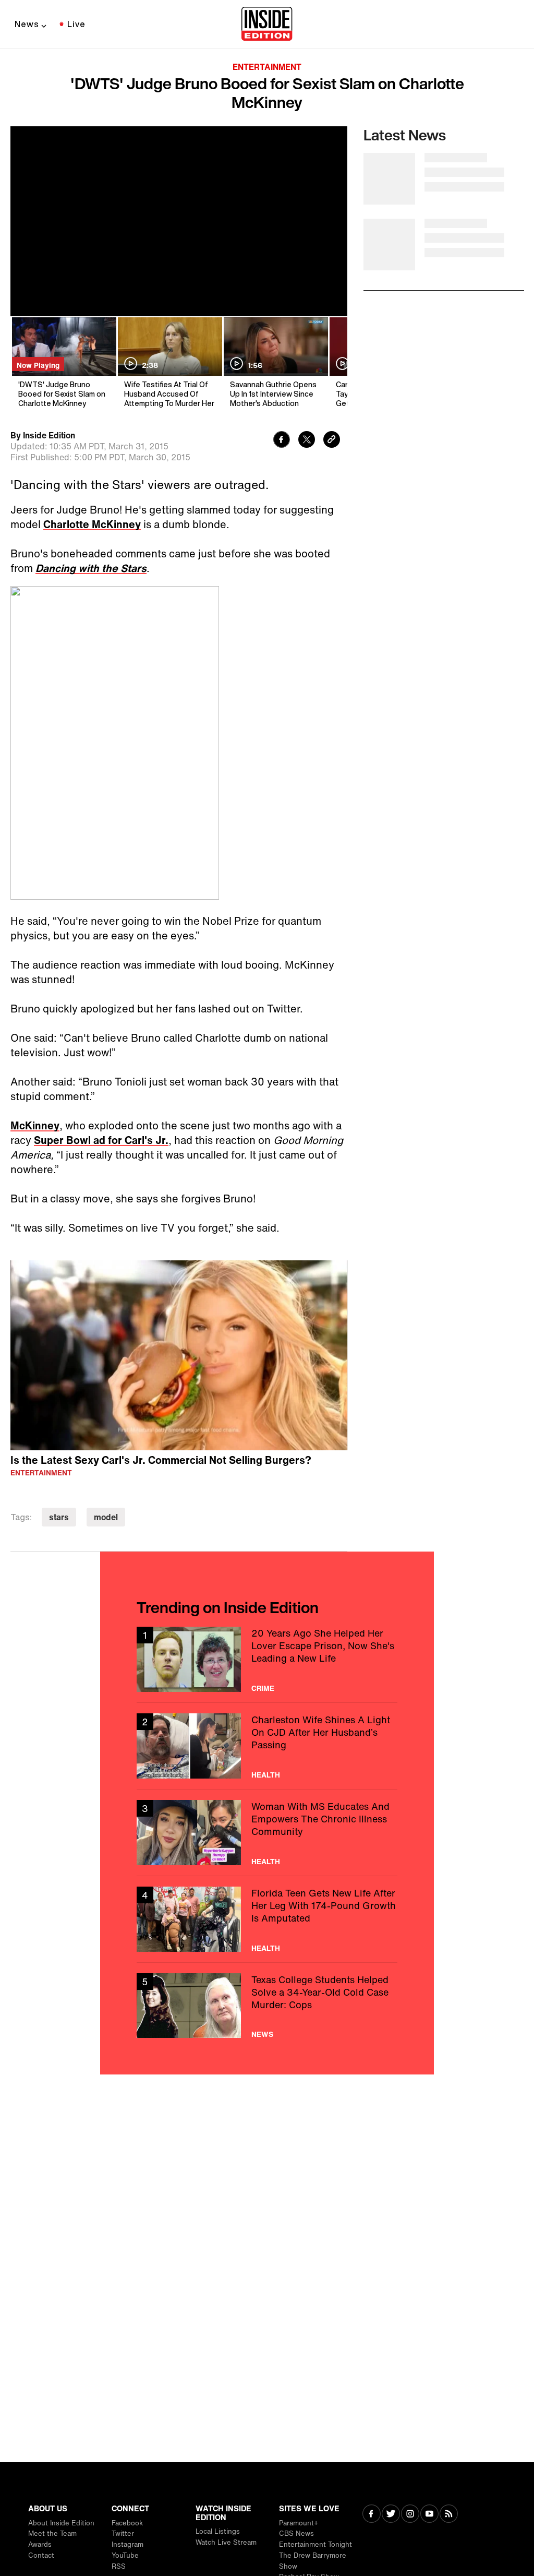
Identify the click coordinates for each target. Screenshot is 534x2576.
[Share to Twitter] (307, 441)
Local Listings (218, 2531)
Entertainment (267, 67)
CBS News (296, 2533)
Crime (263, 1688)
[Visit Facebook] (372, 2515)
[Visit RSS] (449, 2515)
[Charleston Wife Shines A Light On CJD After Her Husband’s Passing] (267, 1746)
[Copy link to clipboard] (332, 441)
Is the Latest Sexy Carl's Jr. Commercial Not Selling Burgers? (161, 1460)
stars (59, 1517)
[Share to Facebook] (282, 441)
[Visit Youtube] (429, 2515)
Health (266, 1775)
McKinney (35, 1125)
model (106, 1517)
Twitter (123, 2533)
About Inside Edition (61, 2523)
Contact (41, 2555)
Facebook (127, 2523)
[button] (179, 1354)
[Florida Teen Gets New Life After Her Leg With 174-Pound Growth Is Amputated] (267, 1919)
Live (76, 24)
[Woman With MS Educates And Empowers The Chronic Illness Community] (267, 1833)
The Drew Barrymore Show (313, 2561)
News (27, 24)
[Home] (267, 25)
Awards (40, 2544)
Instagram (128, 2544)
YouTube (125, 2555)
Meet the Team (52, 2533)
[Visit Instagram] (410, 2515)
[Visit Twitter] (391, 2515)
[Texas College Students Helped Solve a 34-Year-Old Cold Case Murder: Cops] (267, 2006)
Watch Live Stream (226, 2542)
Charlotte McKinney (92, 524)
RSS (119, 2566)
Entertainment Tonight (315, 2544)
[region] (179, 1355)
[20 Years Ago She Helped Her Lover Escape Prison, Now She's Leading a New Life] (267, 1659)
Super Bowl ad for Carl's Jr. (101, 1140)
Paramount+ (299, 2523)
